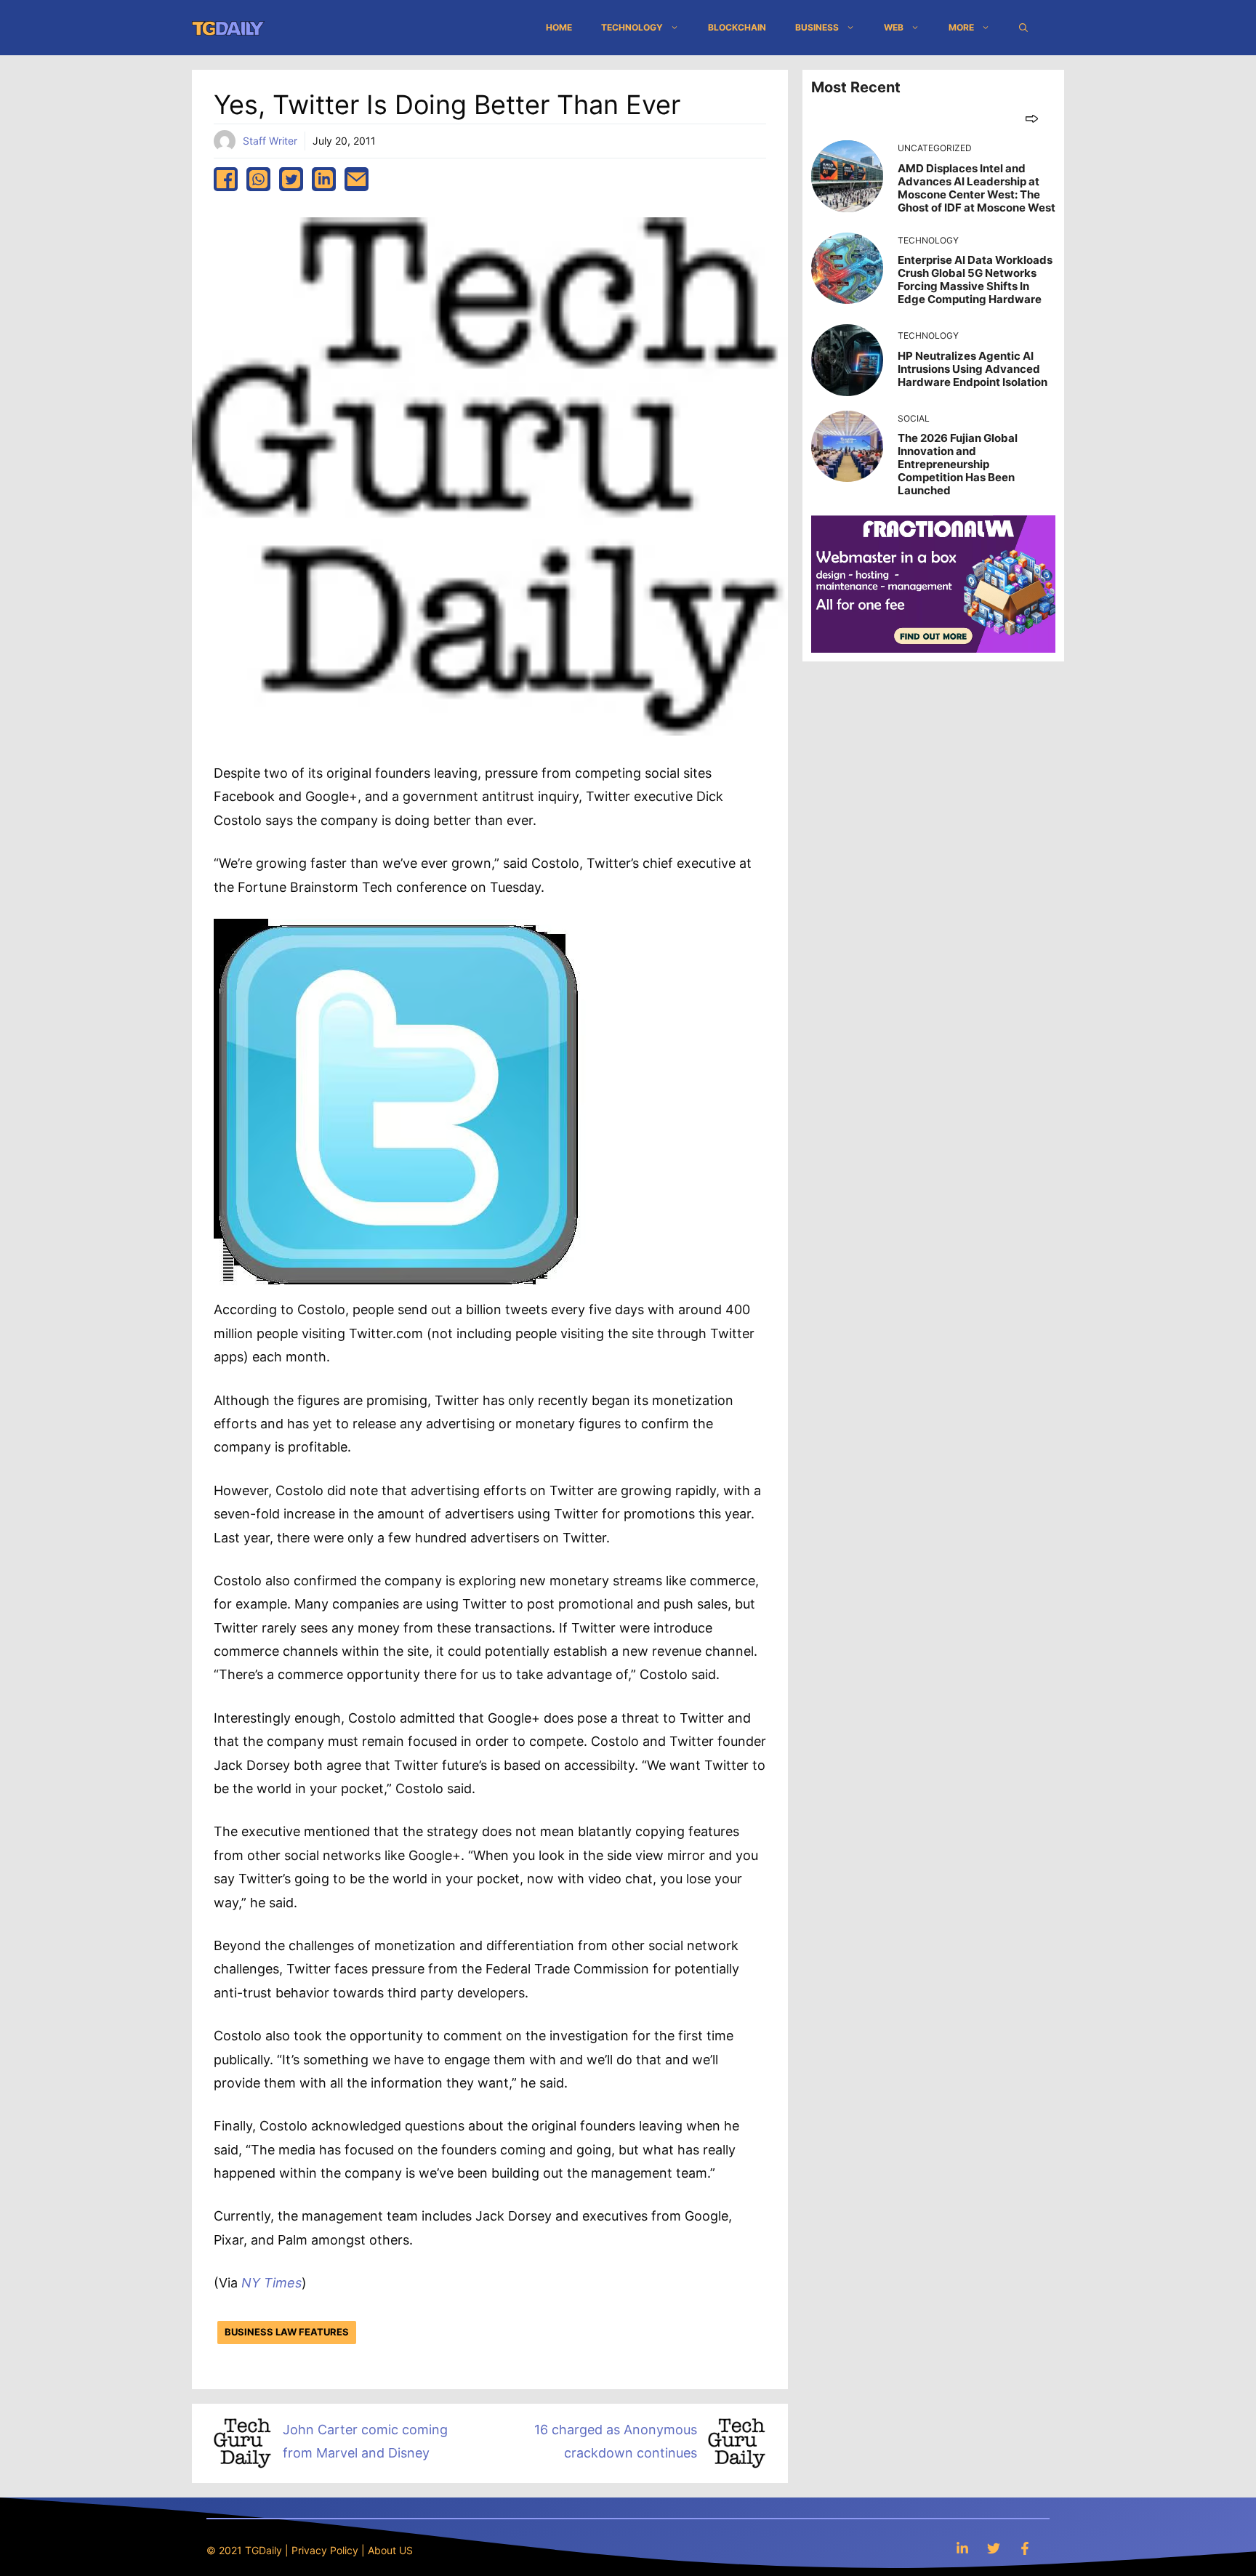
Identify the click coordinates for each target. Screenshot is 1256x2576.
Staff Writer (270, 141)
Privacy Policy (325, 2550)
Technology (632, 27)
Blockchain (737, 27)
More (961, 27)
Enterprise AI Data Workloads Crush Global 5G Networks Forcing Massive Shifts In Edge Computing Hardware (975, 279)
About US (390, 2550)
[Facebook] (1025, 2548)
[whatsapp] (258, 179)
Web (894, 27)
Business (817, 27)
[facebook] (226, 179)
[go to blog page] (1032, 118)
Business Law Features (287, 2332)
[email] (357, 179)
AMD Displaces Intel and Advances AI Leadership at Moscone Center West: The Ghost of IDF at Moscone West (977, 188)
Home (559, 27)
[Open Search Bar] (1023, 28)
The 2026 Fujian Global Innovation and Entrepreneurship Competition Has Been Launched (958, 464)
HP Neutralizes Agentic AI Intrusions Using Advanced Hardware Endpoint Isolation (973, 369)
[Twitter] (994, 2548)
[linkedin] (324, 179)
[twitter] (291, 179)
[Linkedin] (962, 2548)
